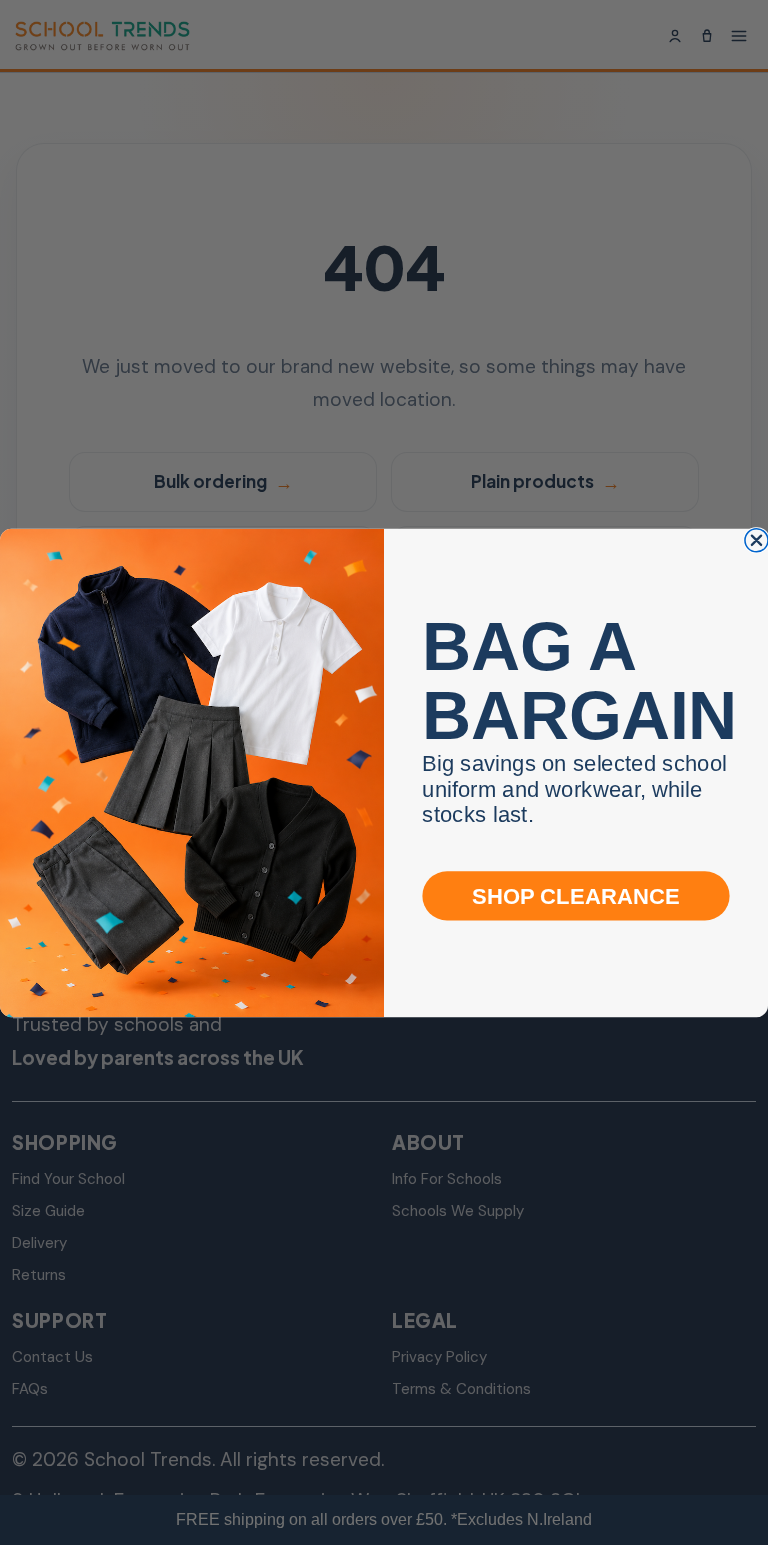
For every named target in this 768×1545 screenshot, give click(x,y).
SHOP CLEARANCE (576, 895)
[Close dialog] (756, 539)
